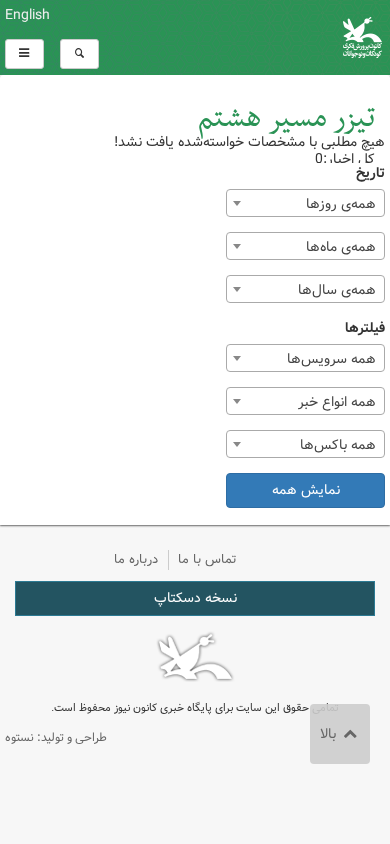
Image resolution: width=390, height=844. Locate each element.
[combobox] (305, 203)
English (27, 15)
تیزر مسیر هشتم (286, 118)
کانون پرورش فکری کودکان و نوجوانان (260, 37)
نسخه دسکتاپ (195, 598)
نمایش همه (306, 490)
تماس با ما (207, 559)
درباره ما (136, 559)
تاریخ (370, 173)
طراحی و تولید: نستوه (56, 737)
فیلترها (365, 328)
